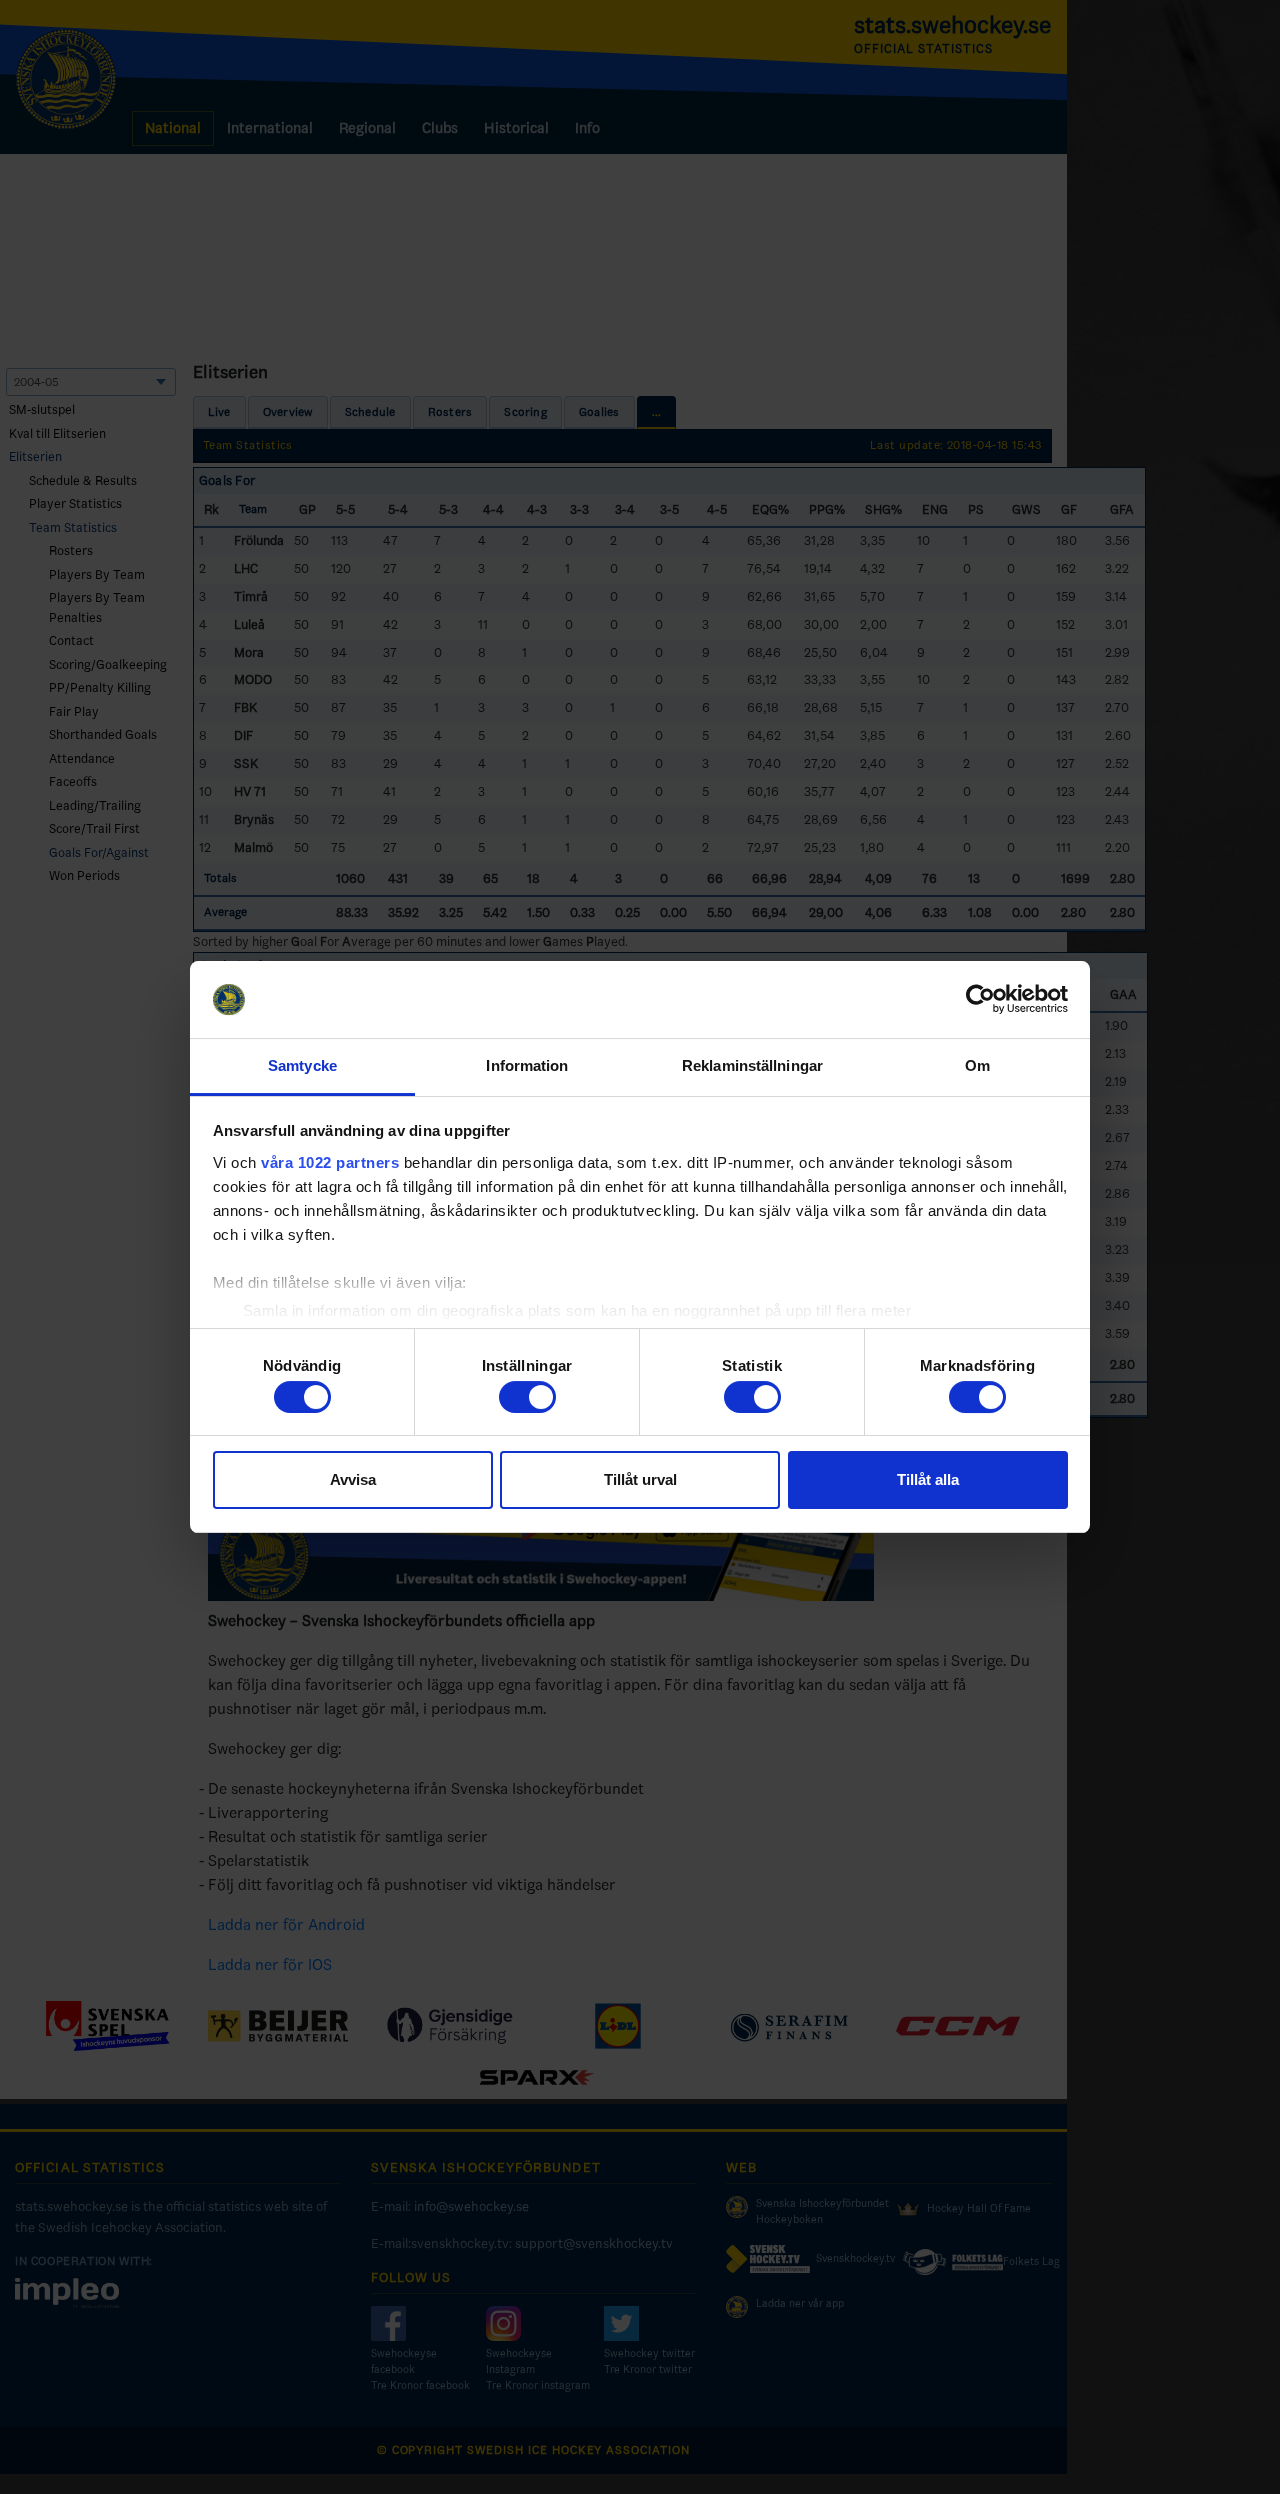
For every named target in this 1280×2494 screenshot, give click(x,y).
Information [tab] (527, 1065)
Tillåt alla (928, 1479)
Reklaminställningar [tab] (752, 1065)
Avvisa (353, 1479)
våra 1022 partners (330, 1162)
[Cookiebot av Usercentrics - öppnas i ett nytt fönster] (980, 1000)
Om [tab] (977, 1065)
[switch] (527, 1397)
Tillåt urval (640, 1479)
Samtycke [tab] (302, 1065)
